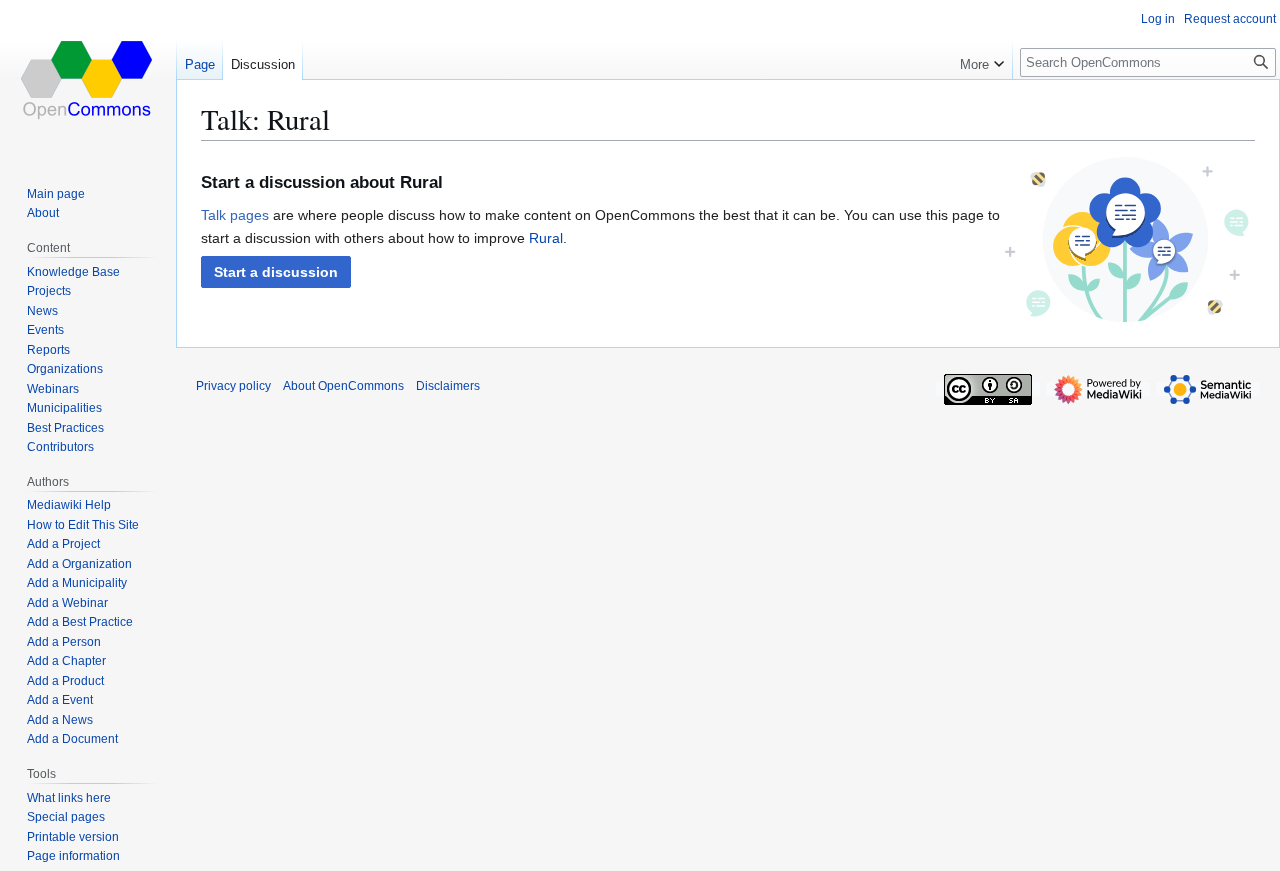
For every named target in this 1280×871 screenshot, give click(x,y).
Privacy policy (233, 386)
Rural (546, 238)
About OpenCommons (343, 386)
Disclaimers (448, 386)
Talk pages (235, 215)
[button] (276, 272)
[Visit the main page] (88, 80)
